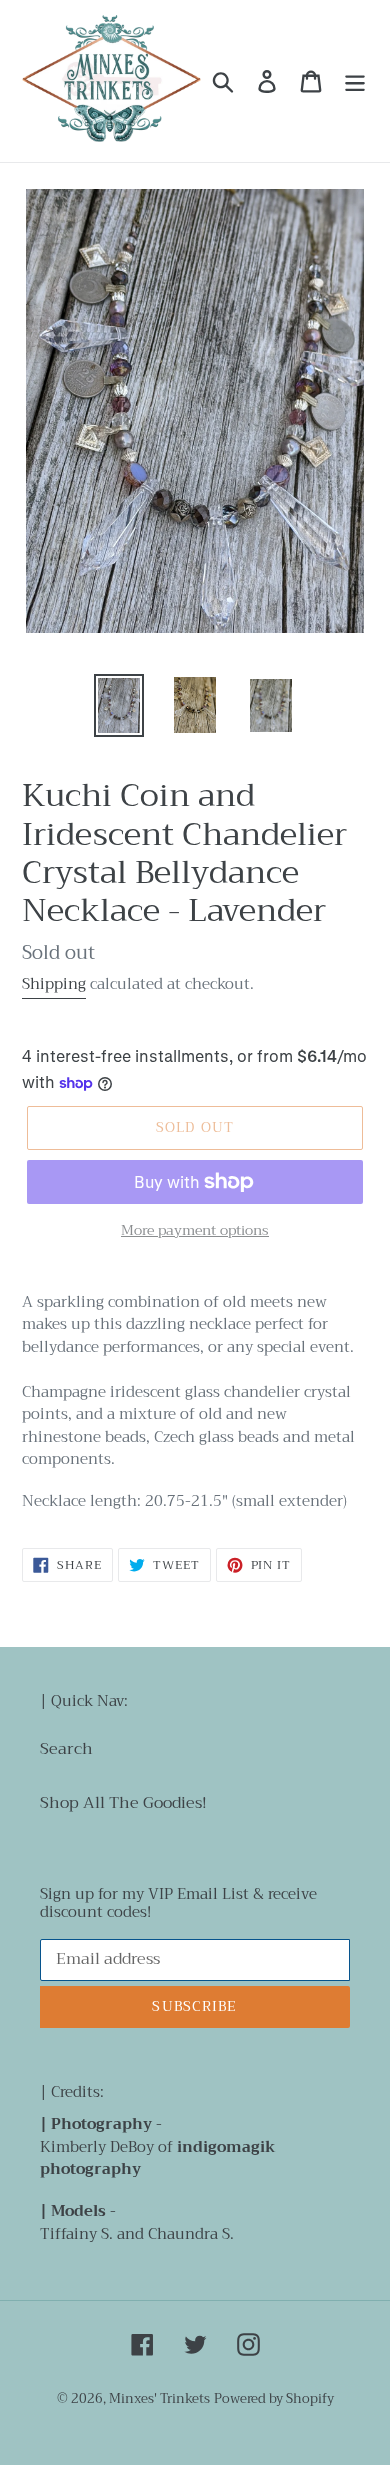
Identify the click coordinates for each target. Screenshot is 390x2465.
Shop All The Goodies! (123, 1803)
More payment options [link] (195, 1230)
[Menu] (355, 81)
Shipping (54, 984)
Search (66, 1749)
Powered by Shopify (274, 2398)
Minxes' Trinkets (159, 2398)
